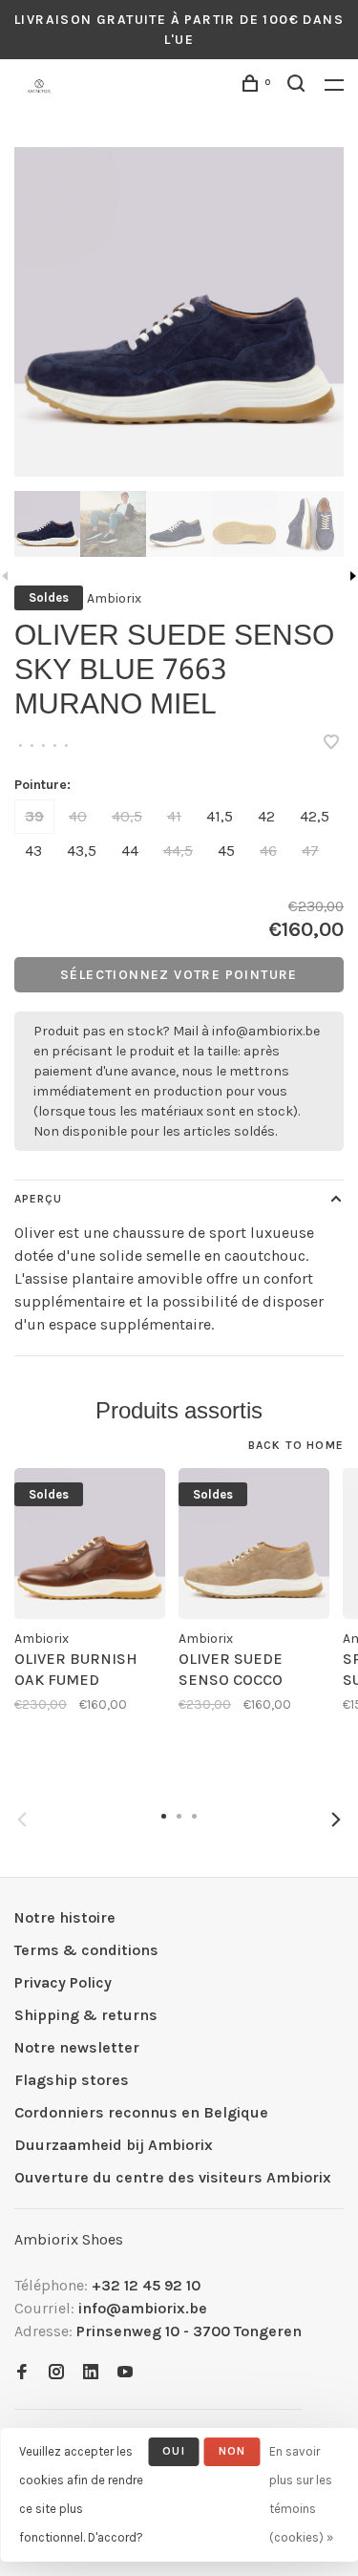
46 (268, 851)
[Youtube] (125, 2373)
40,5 (127, 816)
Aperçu (38, 1199)
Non (232, 2451)
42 (266, 816)
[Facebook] (22, 2373)
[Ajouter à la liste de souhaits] (331, 744)
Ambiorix (114, 598)
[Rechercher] (299, 86)
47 (310, 851)
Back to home (296, 1445)
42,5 (315, 816)
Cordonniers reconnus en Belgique (141, 2112)
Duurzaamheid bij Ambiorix (114, 2145)
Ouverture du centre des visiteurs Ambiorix (173, 2177)
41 (174, 816)
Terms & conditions (86, 1950)
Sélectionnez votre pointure (179, 975)
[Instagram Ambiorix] (56, 2373)
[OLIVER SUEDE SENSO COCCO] (254, 1543)
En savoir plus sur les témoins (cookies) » (301, 2494)
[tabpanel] (179, 312)
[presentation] (47, 524)
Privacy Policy (63, 1982)
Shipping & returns (86, 2015)
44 (130, 851)
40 (78, 816)
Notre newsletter (77, 2047)
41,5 (220, 816)
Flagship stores (72, 2080)
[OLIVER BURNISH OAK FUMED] (90, 1543)
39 (34, 816)
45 (226, 851)
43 (33, 851)
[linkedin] (91, 2373)
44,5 (178, 851)
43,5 (82, 851)
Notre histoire (65, 1917)
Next (336, 1820)
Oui (174, 2451)
